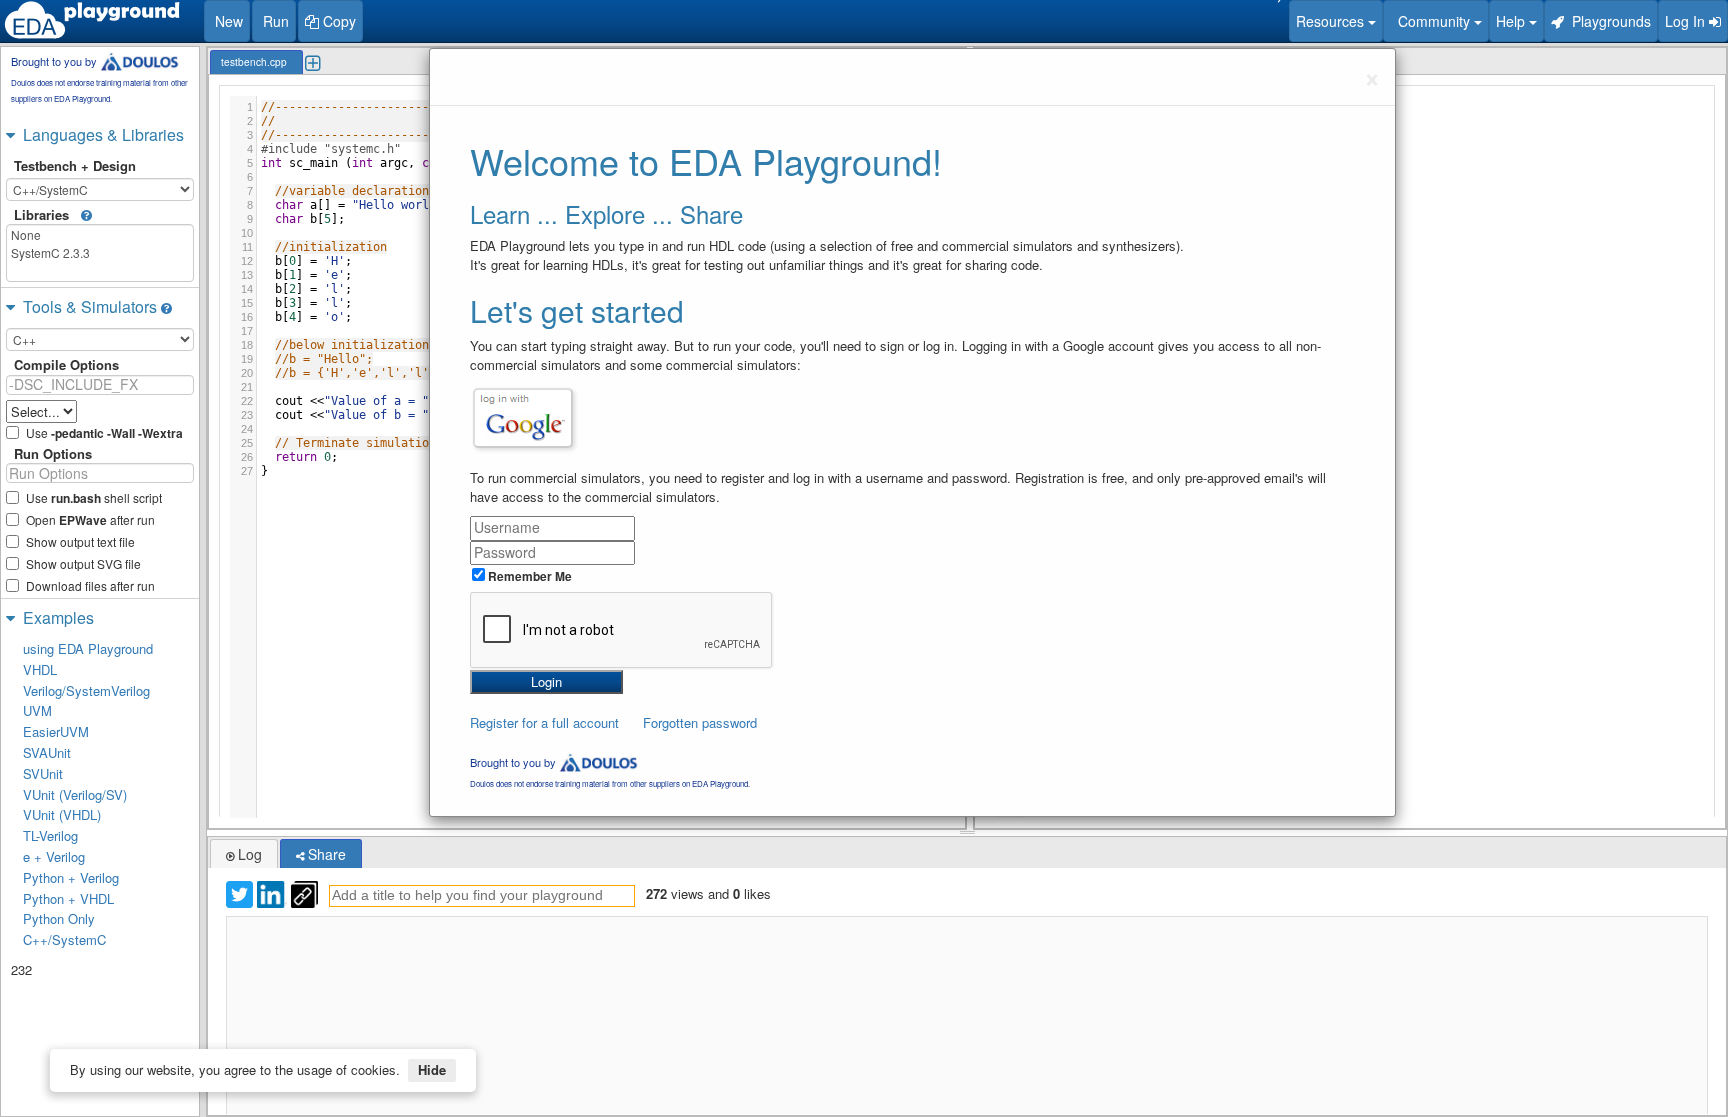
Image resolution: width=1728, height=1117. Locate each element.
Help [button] (1512, 21)
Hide (432, 1069)
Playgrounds (1607, 21)
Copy (337, 21)
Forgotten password (700, 722)
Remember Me (528, 576)
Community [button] (1432, 21)
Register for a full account (544, 722)
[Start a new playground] (92, 20)
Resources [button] (1332, 21)
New (227, 21)
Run (274, 21)
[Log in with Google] (523, 418)
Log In (1687, 21)
